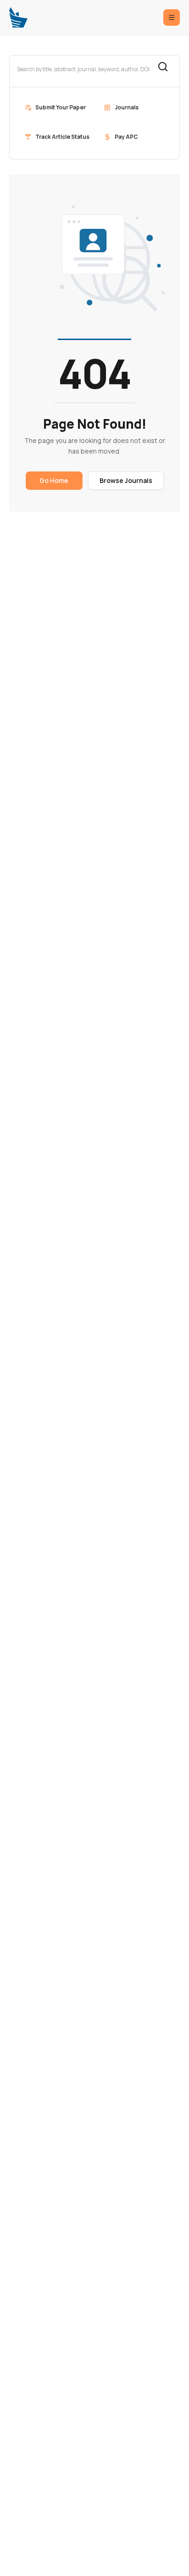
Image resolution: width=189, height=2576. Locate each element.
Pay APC (126, 137)
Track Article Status (62, 137)
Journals (127, 107)
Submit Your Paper (61, 107)
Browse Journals (126, 480)
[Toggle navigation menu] (172, 17)
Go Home (54, 480)
